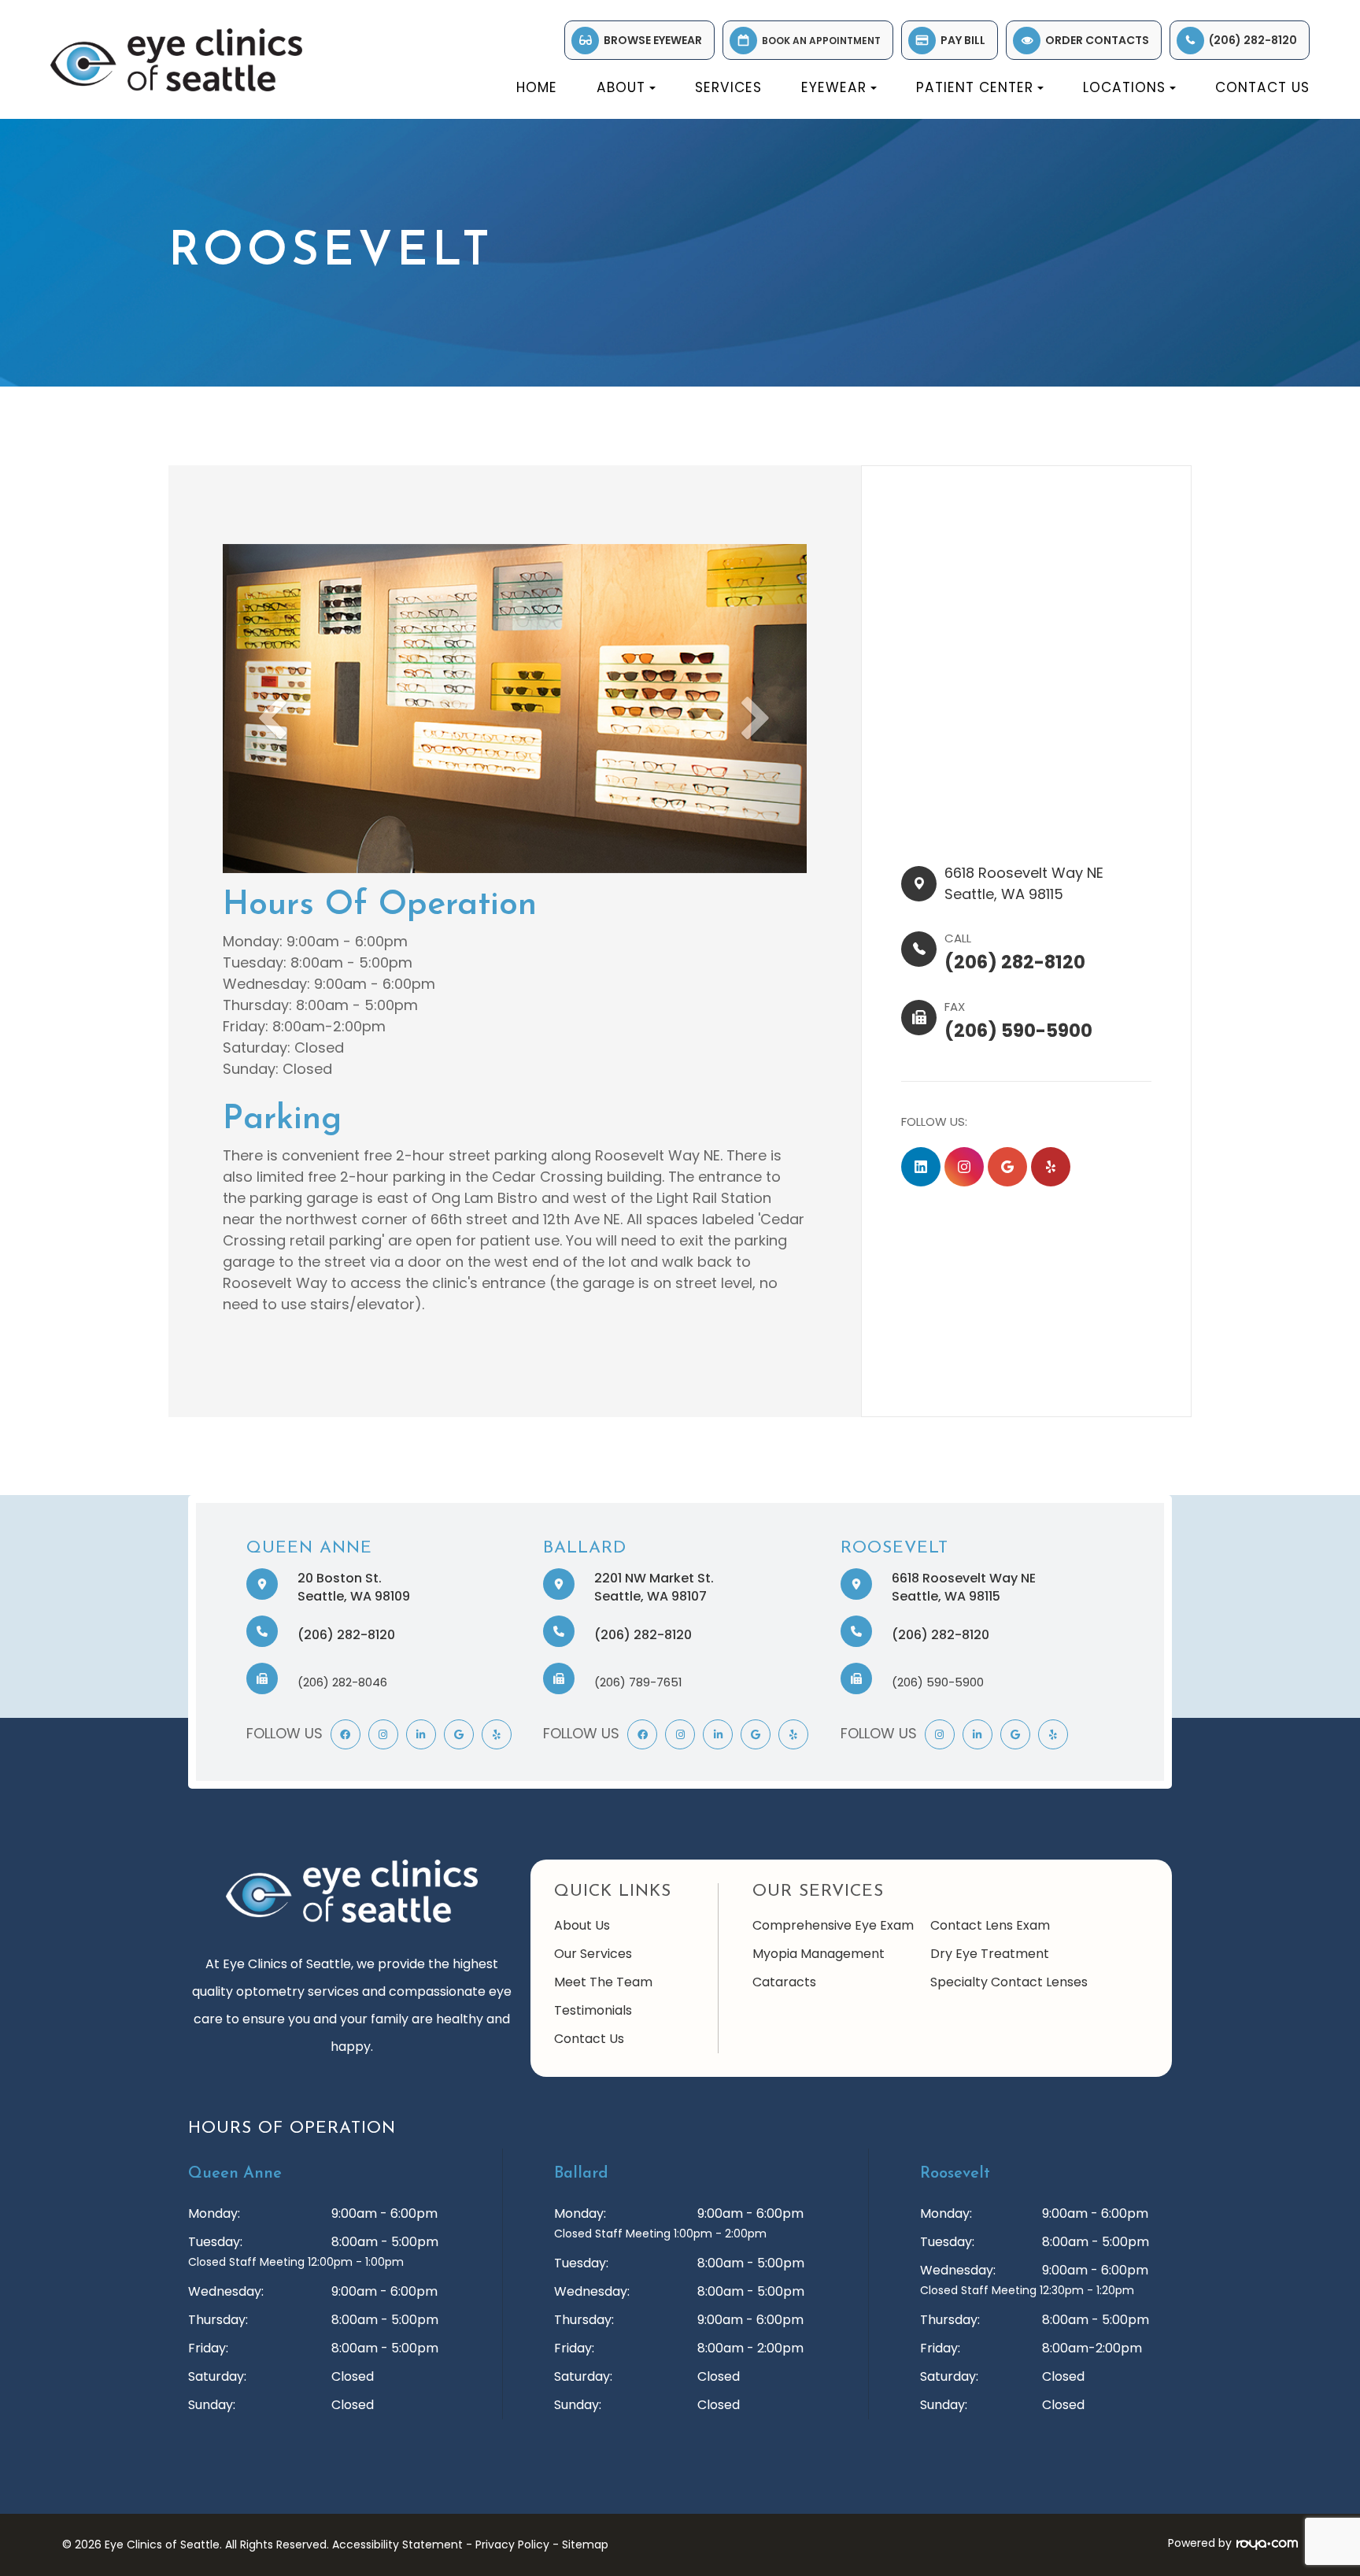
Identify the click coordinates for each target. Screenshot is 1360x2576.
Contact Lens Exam (990, 1925)
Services (728, 87)
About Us (582, 1925)
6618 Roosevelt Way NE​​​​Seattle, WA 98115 (1024, 883)
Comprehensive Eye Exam (833, 1925)
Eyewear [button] (834, 87)
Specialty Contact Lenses (1009, 1982)
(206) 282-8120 (1253, 40)
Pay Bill (963, 40)
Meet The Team (603, 1982)
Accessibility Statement (397, 2545)
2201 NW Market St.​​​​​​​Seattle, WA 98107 (654, 1587)
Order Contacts (1097, 40)
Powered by (1200, 2543)
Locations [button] (1124, 87)
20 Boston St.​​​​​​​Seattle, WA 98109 (354, 1587)
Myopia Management (819, 1954)
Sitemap (585, 2545)
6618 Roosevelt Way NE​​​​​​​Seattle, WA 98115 (964, 1587)
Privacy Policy (512, 2545)
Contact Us (1262, 87)
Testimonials (593, 2010)
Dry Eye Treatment (990, 1954)
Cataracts (784, 1982)
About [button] (621, 87)
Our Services (593, 1954)
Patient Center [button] (975, 87)
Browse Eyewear (653, 40)
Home (537, 87)
